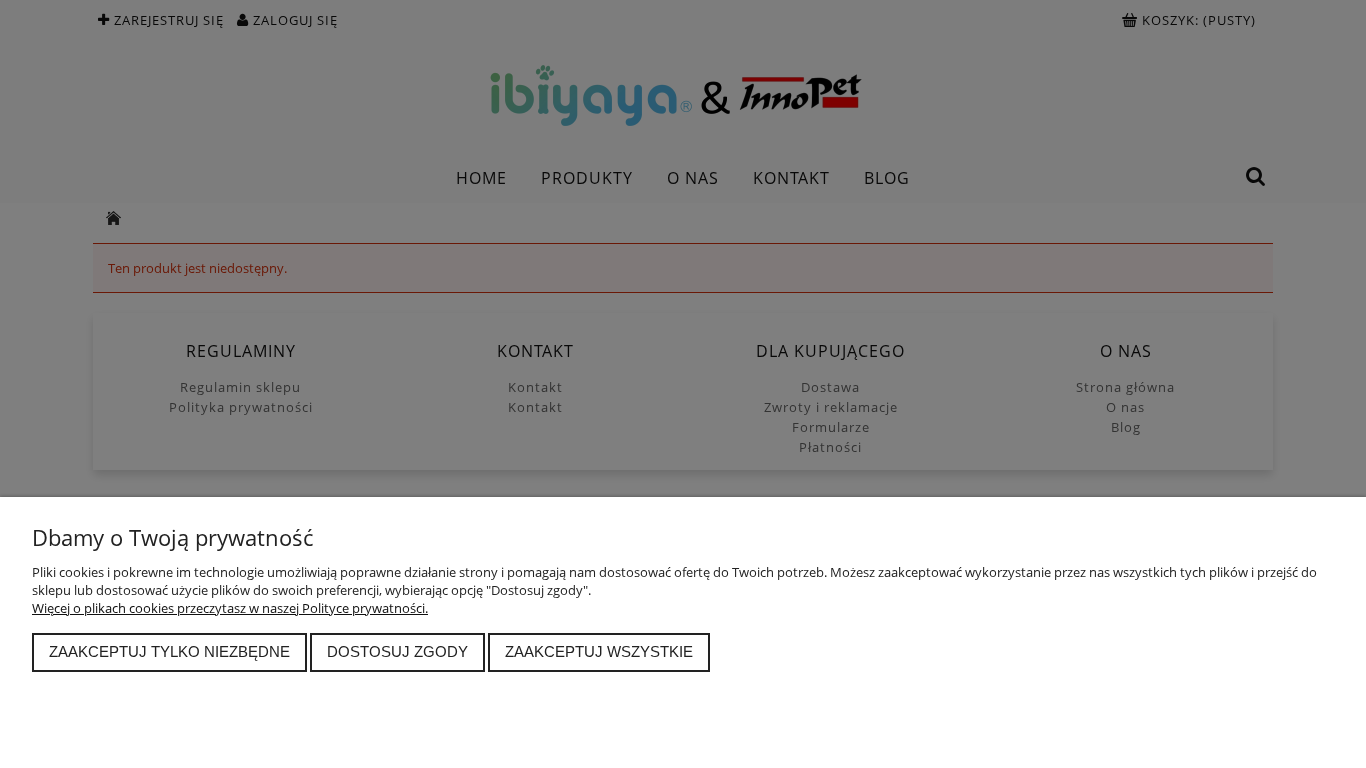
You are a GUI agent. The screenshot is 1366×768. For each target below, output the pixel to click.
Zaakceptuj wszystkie (599, 651)
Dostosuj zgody (397, 651)
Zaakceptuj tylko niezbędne (169, 651)
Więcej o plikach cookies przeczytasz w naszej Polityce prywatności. (230, 608)
